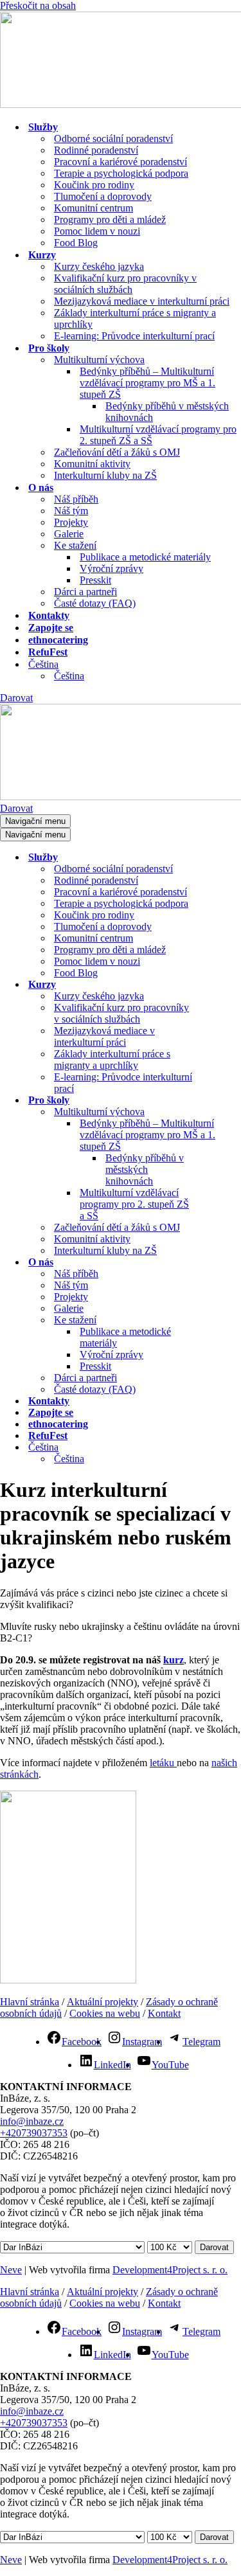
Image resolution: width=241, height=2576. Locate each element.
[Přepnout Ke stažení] (225, 1320)
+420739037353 (34, 2133)
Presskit (95, 580)
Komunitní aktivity (92, 464)
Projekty (71, 522)
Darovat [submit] (214, 2247)
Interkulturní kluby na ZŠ (105, 475)
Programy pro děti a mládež (110, 219)
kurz (174, 1660)
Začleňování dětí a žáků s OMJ (117, 452)
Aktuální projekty (103, 2002)
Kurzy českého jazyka (99, 266)
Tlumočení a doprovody (103, 196)
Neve (11, 2270)
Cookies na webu (105, 2013)
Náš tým (71, 511)
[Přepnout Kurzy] (225, 985)
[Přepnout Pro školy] (225, 1101)
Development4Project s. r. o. (170, 2270)
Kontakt (164, 2013)
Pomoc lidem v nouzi (97, 231)
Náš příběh (76, 499)
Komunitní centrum (94, 208)
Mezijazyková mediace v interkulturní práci (142, 301)
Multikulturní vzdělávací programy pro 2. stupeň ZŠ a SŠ (158, 435)
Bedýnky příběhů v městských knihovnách (167, 412)
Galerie (69, 534)
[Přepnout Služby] (225, 858)
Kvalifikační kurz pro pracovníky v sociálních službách (125, 284)
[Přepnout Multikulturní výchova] (225, 1112)
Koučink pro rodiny (94, 185)
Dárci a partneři (85, 592)
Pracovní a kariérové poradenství (121, 162)
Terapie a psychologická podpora (121, 173)
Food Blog (76, 243)
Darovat (16, 698)
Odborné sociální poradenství (113, 139)
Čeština (69, 676)
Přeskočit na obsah (38, 5)
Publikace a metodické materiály (145, 557)
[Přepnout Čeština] (225, 1448)
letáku (163, 1763)
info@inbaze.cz (32, 2121)
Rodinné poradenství (96, 150)
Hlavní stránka (30, 2002)
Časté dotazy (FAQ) (95, 603)
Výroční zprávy (112, 568)
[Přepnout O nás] (225, 1263)
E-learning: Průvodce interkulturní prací (134, 336)
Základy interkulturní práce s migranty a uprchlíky (135, 318)
